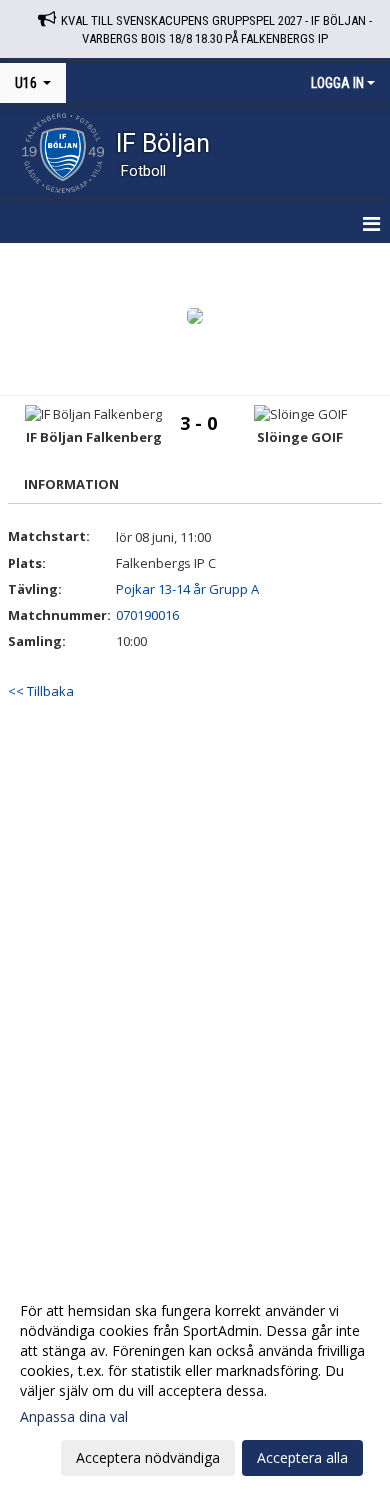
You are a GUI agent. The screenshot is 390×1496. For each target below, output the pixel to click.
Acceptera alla (302, 1457)
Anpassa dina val (74, 1417)
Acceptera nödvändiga (148, 1457)
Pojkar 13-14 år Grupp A (187, 589)
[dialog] (195, 1383)
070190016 (147, 615)
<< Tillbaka (41, 691)
